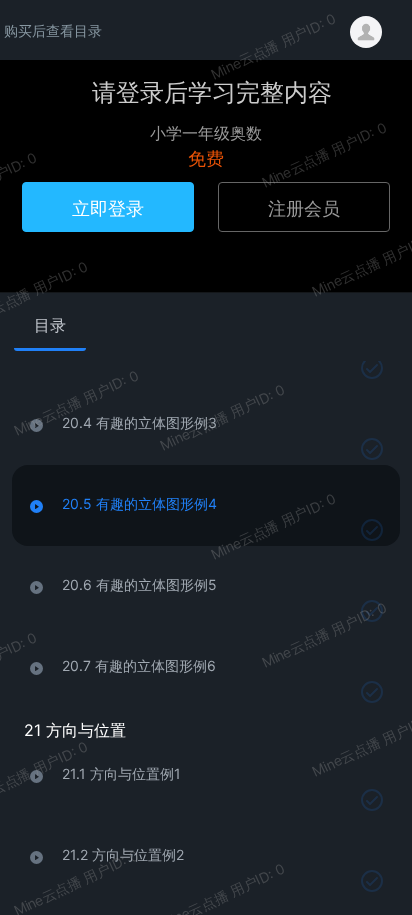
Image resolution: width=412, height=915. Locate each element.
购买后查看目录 (53, 30)
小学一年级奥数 (206, 132)
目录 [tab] (50, 325)
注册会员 (304, 207)
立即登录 (108, 207)
